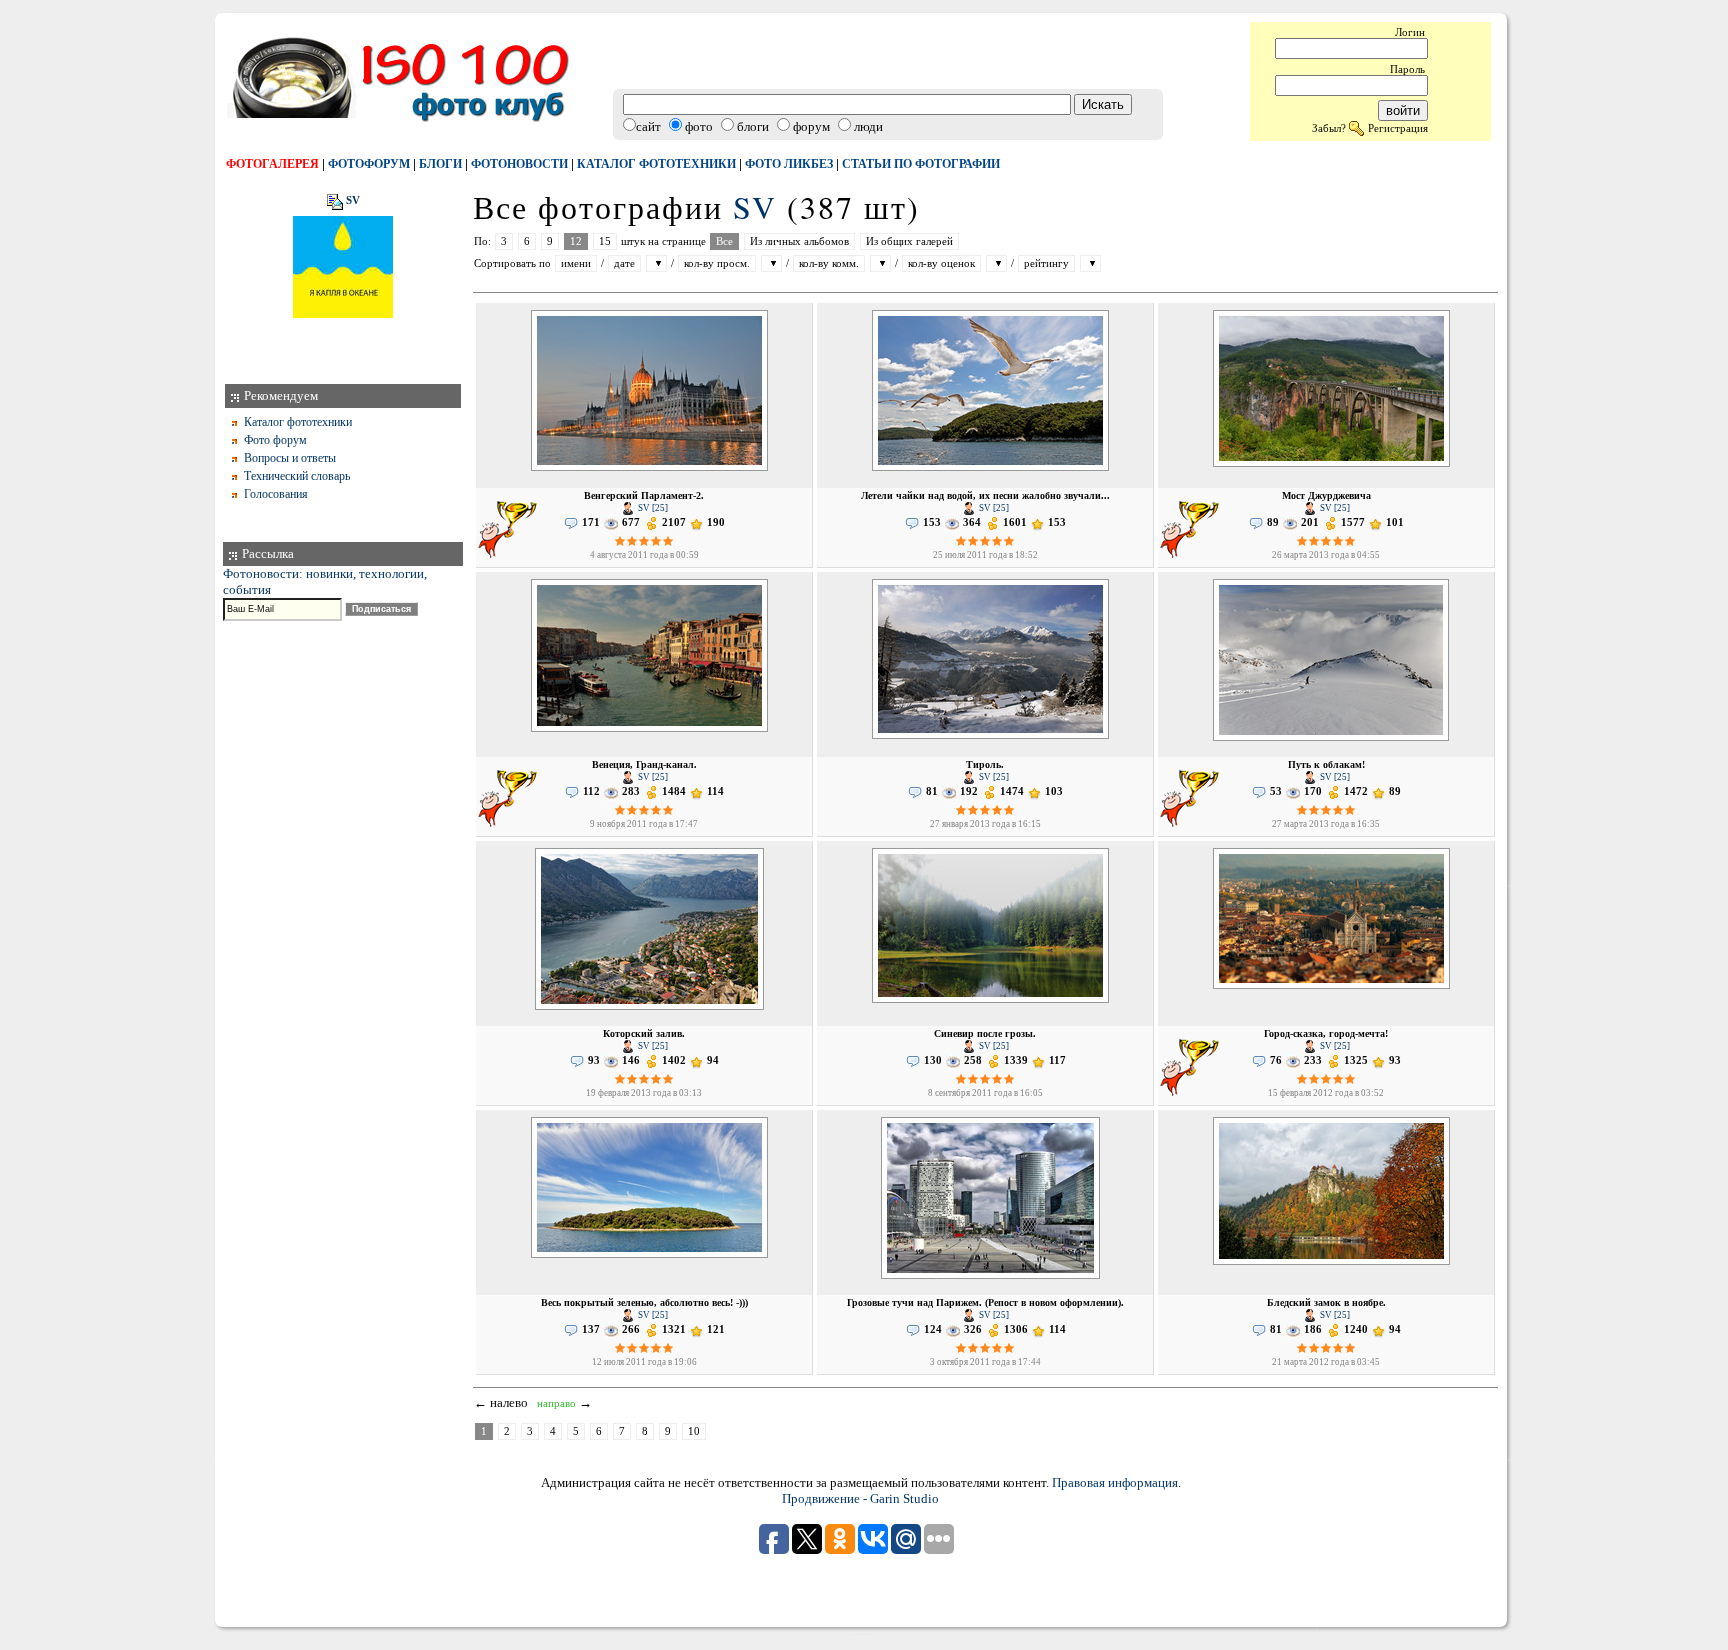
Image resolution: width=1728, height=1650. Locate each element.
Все (724, 241)
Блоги (440, 164)
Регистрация (1398, 128)
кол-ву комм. (829, 263)
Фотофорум (369, 164)
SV (353, 201)
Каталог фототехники (656, 164)
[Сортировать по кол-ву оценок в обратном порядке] (996, 263)
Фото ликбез (789, 164)
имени (576, 263)
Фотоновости (519, 164)
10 (694, 1431)
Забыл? (1329, 128)
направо (556, 1403)
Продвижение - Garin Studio (860, 1498)
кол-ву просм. (717, 263)
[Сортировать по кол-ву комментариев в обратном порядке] (880, 263)
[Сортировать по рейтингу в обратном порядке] (1090, 263)
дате (624, 263)
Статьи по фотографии (921, 164)
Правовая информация (1115, 1482)
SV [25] (652, 508)
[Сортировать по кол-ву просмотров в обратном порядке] (771, 263)
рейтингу (1046, 263)
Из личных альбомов (799, 241)
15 (605, 241)
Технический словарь (297, 476)
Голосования (276, 494)
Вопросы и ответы (290, 458)
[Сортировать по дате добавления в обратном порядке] (656, 263)
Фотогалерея (272, 164)
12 (576, 241)
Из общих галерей (909, 241)
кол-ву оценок (941, 263)
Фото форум (275, 440)
